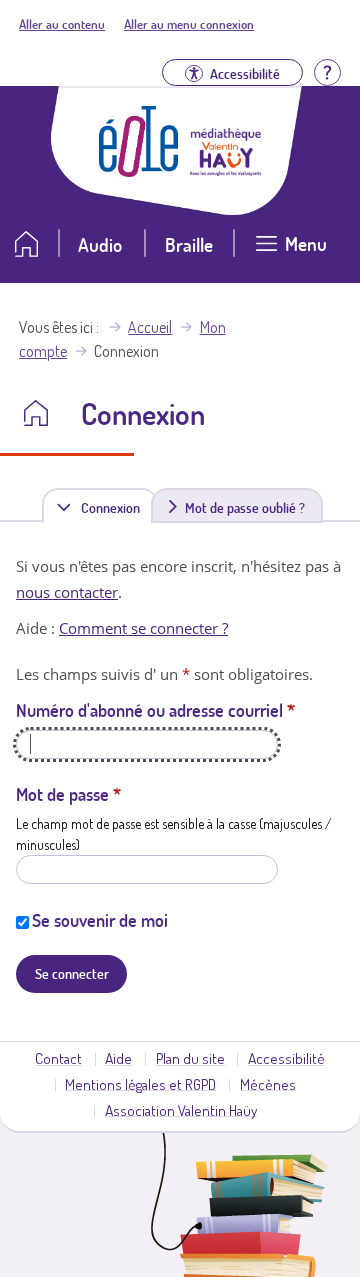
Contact (58, 1058)
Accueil (150, 327)
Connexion (114, 510)
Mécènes (268, 1084)
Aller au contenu (62, 24)
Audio (100, 244)
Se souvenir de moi (100, 920)
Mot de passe (68, 794)
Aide (118, 1058)
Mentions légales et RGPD (140, 1084)
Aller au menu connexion (189, 24)
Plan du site (190, 1058)
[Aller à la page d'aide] (327, 70)
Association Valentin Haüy (181, 1110)
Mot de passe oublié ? (245, 507)
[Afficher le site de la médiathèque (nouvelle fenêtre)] (226, 170)
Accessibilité (286, 1058)
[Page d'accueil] (139, 171)
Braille (189, 244)
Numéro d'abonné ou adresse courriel (155, 710)
